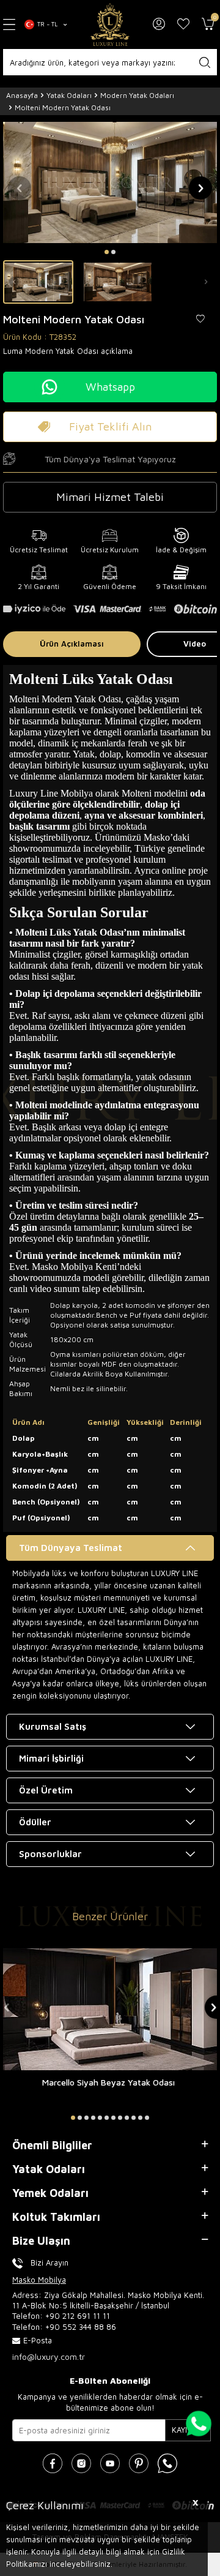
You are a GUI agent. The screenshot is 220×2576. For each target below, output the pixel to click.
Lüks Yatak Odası (86, 932)
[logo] (110, 24)
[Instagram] (81, 2463)
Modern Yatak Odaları (137, 95)
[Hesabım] (159, 24)
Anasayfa (22, 95)
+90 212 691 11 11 (78, 2316)
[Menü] (9, 24)
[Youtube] (110, 2463)
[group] (110, 182)
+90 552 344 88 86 (81, 2327)
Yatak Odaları (69, 95)
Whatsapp (110, 387)
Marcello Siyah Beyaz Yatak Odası (108, 2082)
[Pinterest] (139, 2463)
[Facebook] (53, 2463)
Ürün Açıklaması (72, 644)
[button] (107, 252)
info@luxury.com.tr (49, 2356)
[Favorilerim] (183, 24)
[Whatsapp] (167, 2463)
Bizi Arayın (50, 2262)
